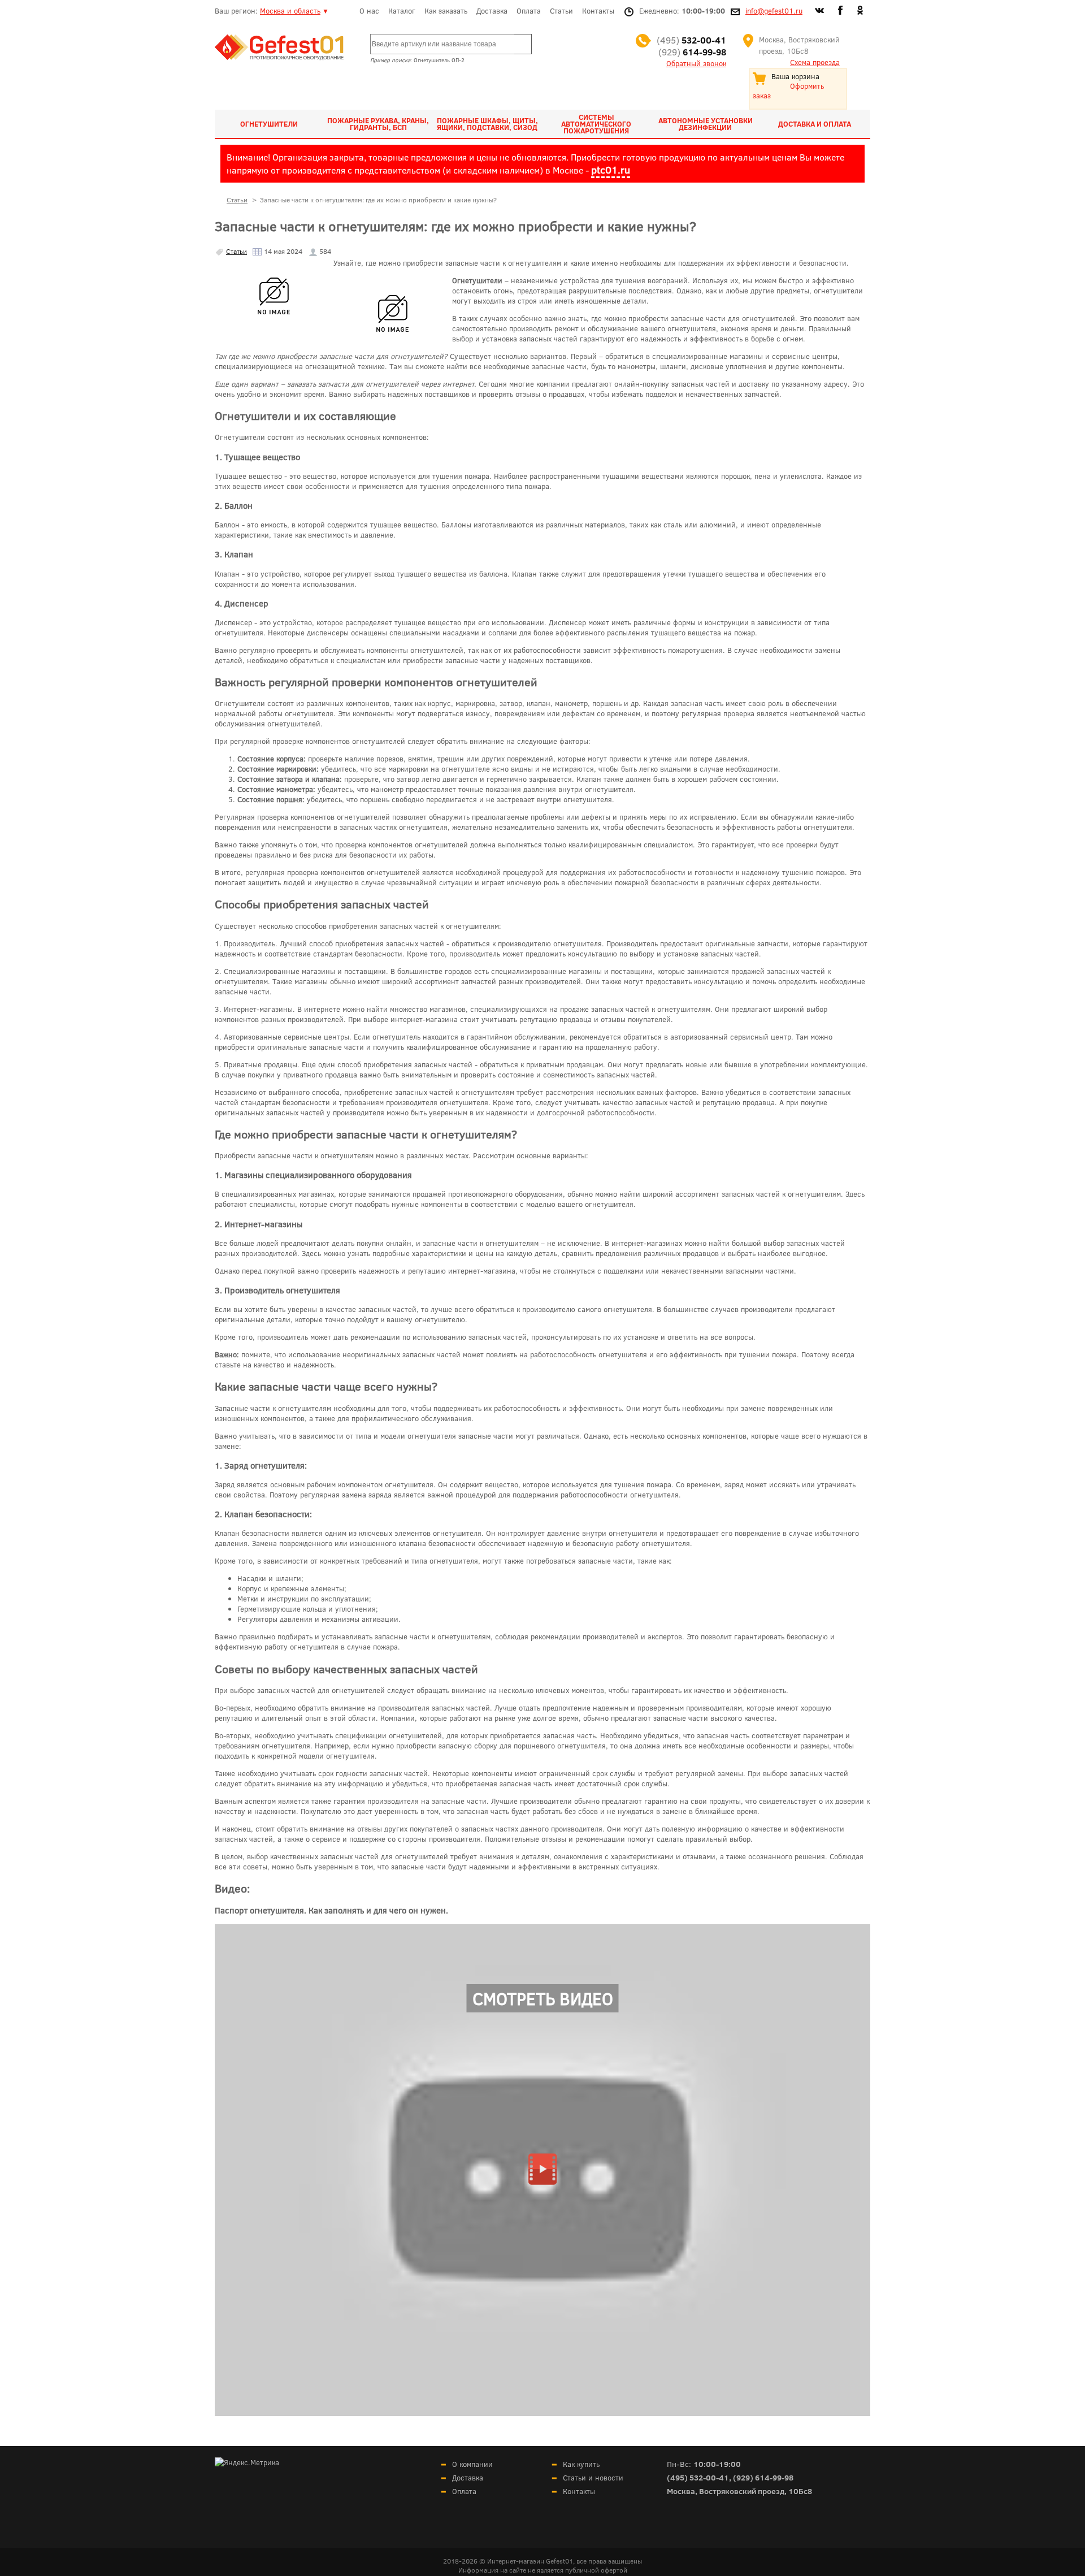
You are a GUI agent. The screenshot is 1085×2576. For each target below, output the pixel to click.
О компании (472, 2464)
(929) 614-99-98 (763, 2477)
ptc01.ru (611, 170)
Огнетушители (269, 124)
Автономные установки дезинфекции (706, 124)
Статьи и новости (593, 2478)
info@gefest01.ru (774, 11)
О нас (369, 11)
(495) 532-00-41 (698, 2477)
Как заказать (446, 11)
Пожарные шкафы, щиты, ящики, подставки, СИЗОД (487, 124)
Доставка (492, 11)
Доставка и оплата (815, 124)
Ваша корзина (795, 76)
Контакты (598, 11)
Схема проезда (815, 62)
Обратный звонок (696, 63)
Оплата (529, 11)
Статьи (561, 11)
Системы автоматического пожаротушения (596, 124)
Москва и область (290, 11)
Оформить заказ (788, 91)
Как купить (581, 2464)
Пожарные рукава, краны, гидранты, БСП (378, 124)
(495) (691, 40)
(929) (692, 52)
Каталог (402, 11)
